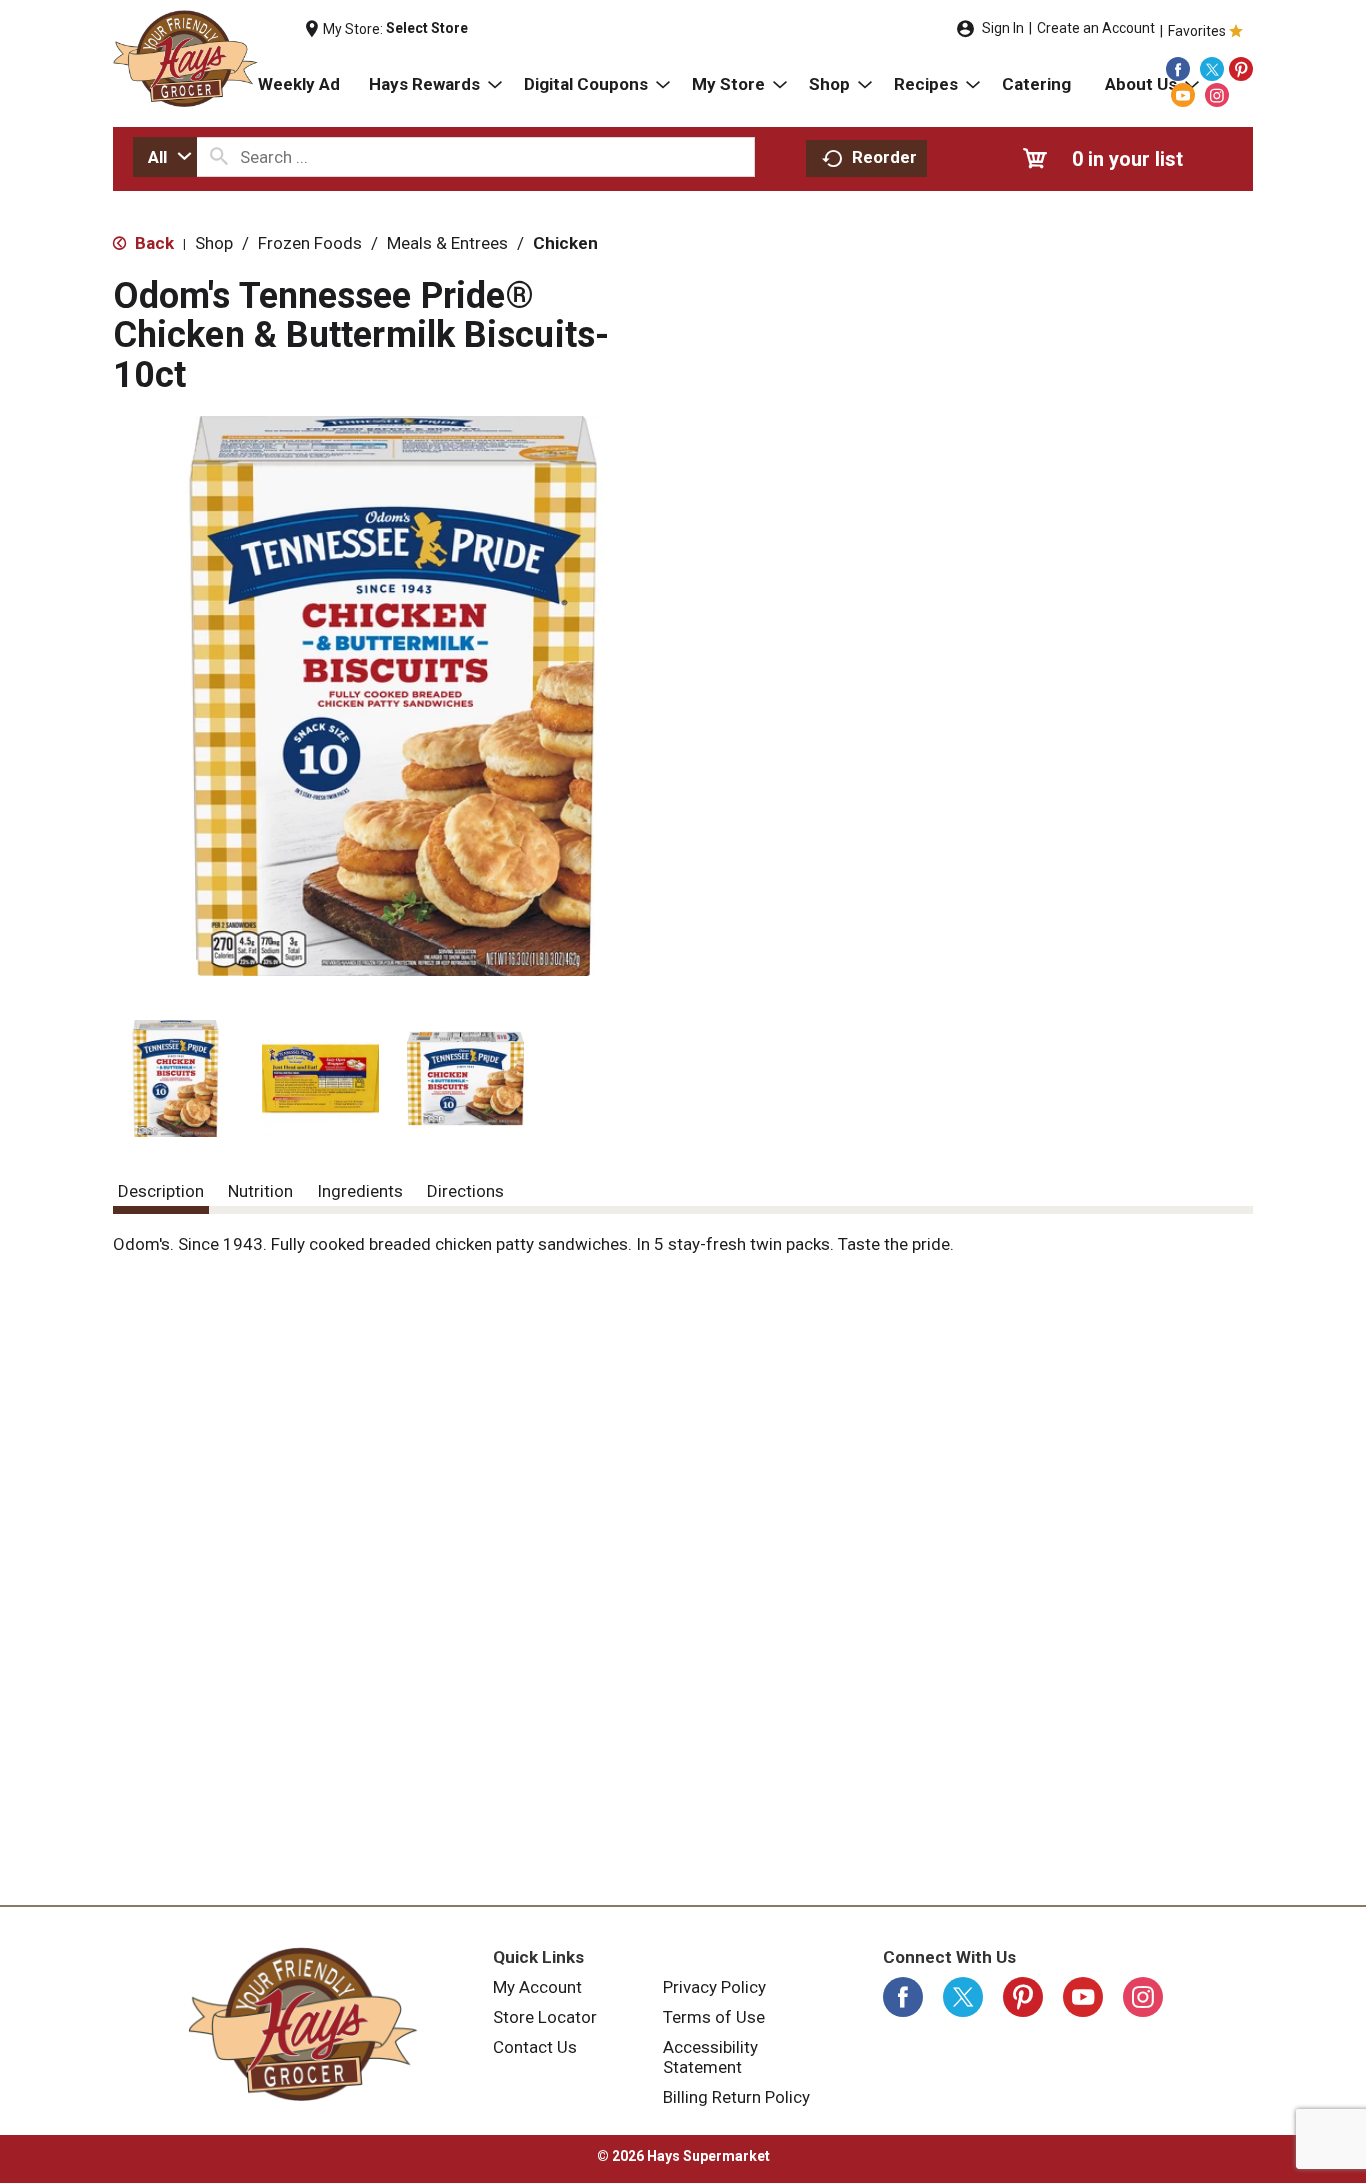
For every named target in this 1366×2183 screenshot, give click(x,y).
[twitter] (1212, 69)
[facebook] (1178, 69)
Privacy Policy (714, 1987)
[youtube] (1183, 95)
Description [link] (161, 1191)
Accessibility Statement (710, 2057)
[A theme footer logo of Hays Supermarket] (303, 2024)
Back (152, 243)
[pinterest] (1241, 69)
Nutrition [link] (260, 1191)
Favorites (1197, 31)
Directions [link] (465, 1191)
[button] (175, 1078)
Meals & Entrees (447, 243)
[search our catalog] (219, 157)
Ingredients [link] (360, 1191)
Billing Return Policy (736, 2097)
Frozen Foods (310, 243)
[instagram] (1217, 95)
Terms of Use (714, 2017)
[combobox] (165, 157)
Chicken (565, 243)
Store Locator (545, 2017)
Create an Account (1096, 28)
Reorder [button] (884, 157)
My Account (537, 1987)
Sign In (1003, 28)
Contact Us (535, 2047)
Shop (214, 243)
